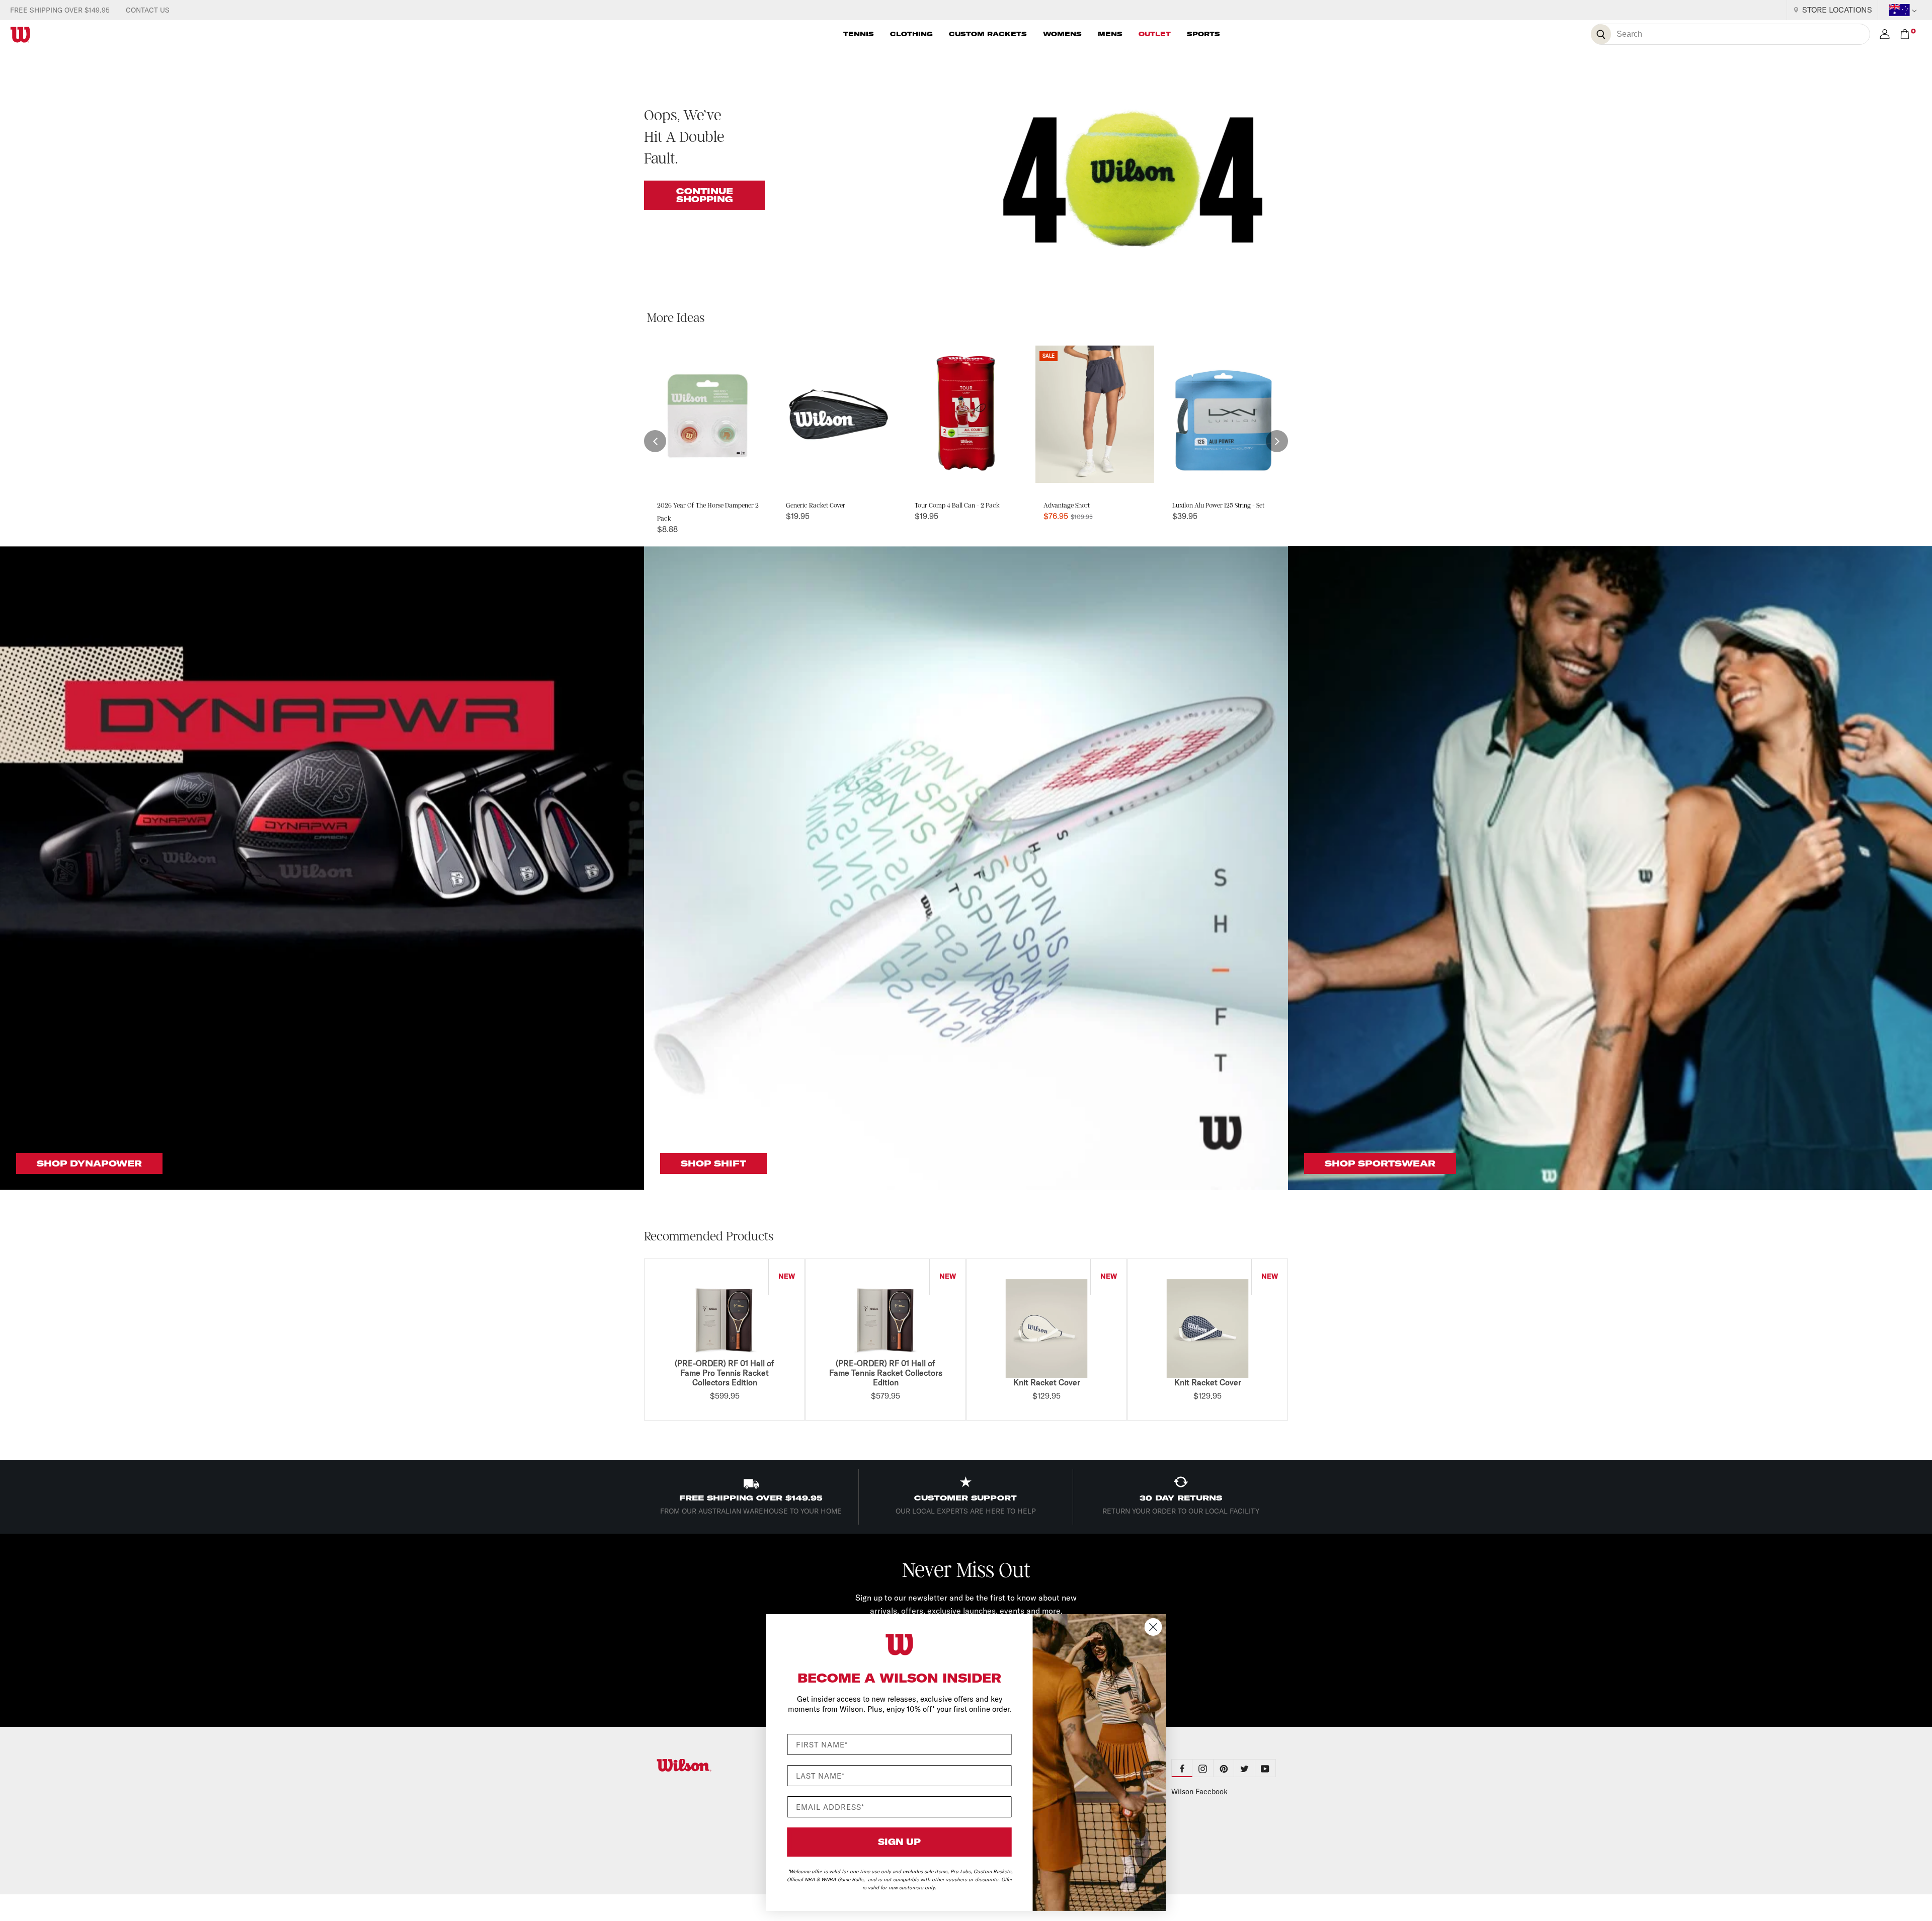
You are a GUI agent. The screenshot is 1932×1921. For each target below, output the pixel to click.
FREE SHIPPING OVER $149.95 (60, 10)
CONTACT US (148, 10)
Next (1291, 1341)
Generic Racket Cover (816, 505)
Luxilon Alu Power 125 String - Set (1218, 505)
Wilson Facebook (1199, 1792)
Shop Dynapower (89, 1163)
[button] (655, 441)
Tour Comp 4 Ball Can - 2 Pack (957, 505)
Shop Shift (713, 1163)
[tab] (1203, 1768)
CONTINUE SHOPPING (705, 195)
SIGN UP (899, 1842)
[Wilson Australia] (708, 1765)
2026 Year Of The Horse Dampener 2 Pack (708, 512)
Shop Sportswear (1380, 1163)
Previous (641, 1341)
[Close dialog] (1153, 1627)
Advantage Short (1067, 505)
